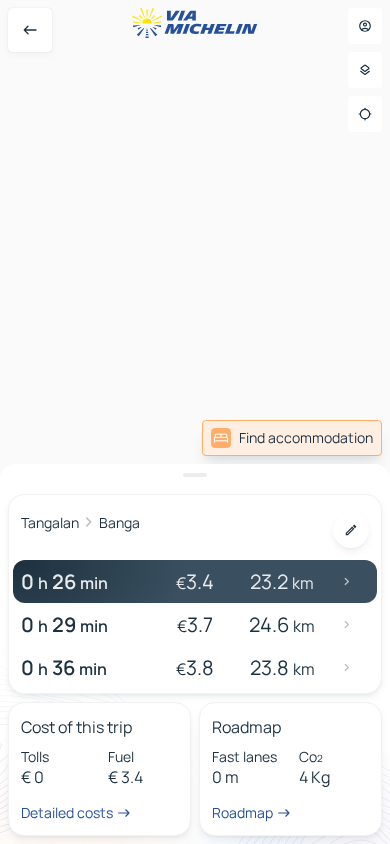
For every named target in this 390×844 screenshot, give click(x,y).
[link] (292, 438)
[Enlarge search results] (195, 475)
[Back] (30, 30)
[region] (195, 422)
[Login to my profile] (365, 26)
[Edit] (351, 530)
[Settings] (365, 70)
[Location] (365, 114)
